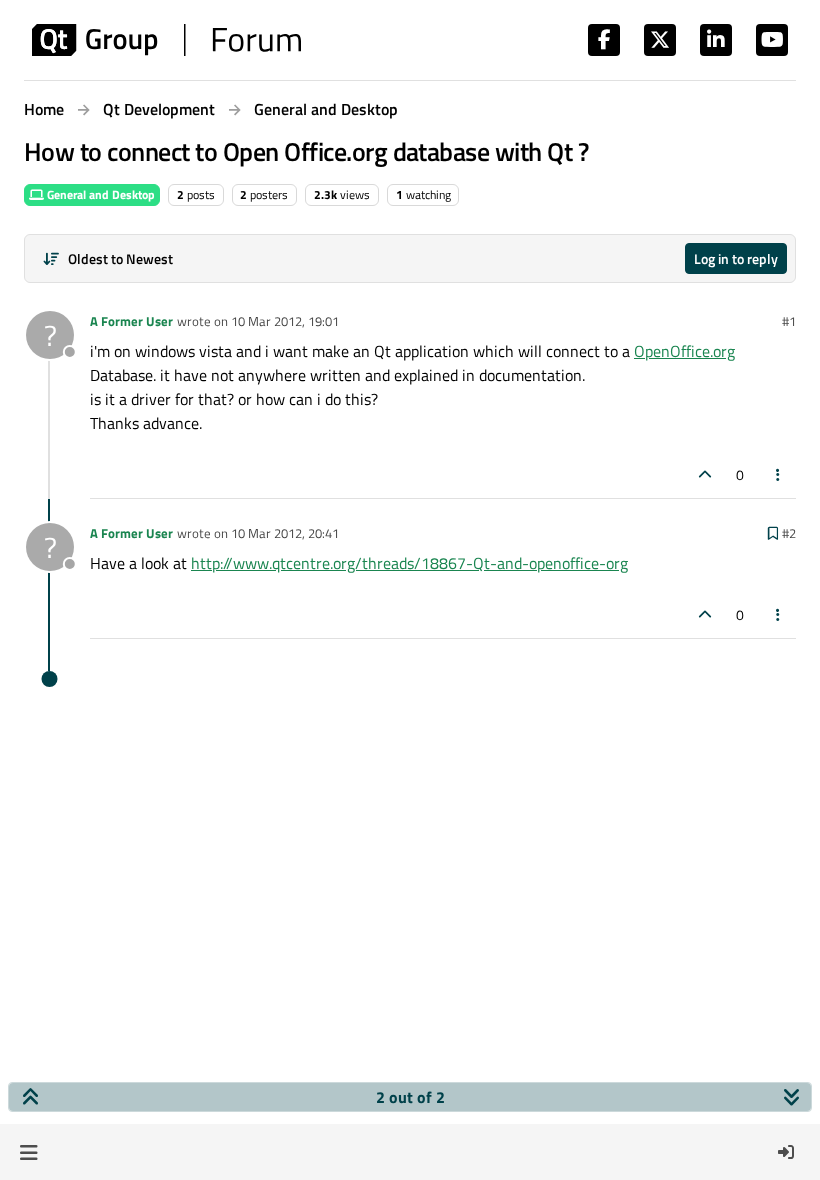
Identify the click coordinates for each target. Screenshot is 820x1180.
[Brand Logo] (166, 40)
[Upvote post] (705, 474)
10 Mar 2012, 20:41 (285, 533)
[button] (28, 1152)
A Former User (131, 321)
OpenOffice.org (684, 351)
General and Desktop (99, 194)
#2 (789, 533)
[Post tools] (779, 474)
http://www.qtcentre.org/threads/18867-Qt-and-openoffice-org (409, 563)
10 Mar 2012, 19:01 (285, 321)
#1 (789, 321)
